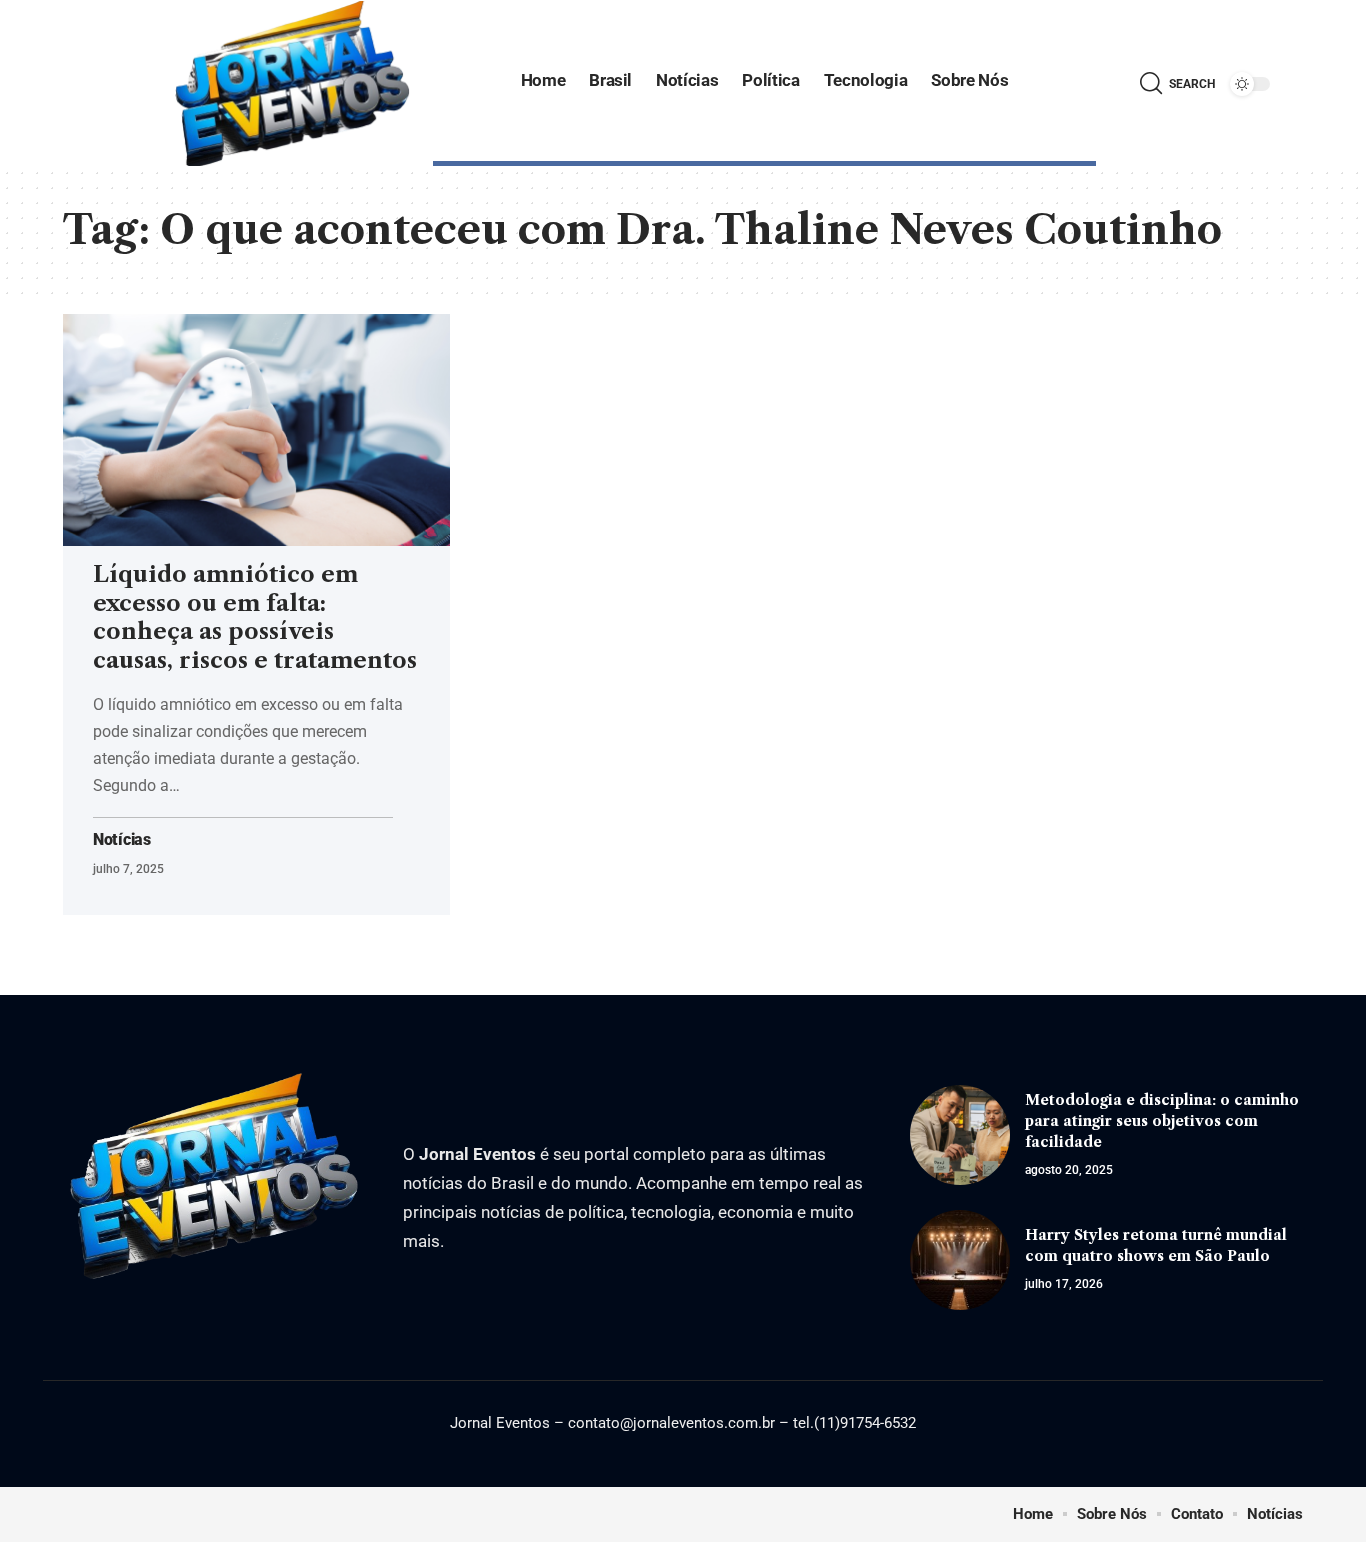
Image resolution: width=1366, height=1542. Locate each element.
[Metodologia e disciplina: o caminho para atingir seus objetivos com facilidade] (960, 1135)
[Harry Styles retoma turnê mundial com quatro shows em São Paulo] (960, 1260)
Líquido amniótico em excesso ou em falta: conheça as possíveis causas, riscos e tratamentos (255, 617)
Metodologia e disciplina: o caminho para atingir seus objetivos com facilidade (1162, 1121)
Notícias (122, 840)
